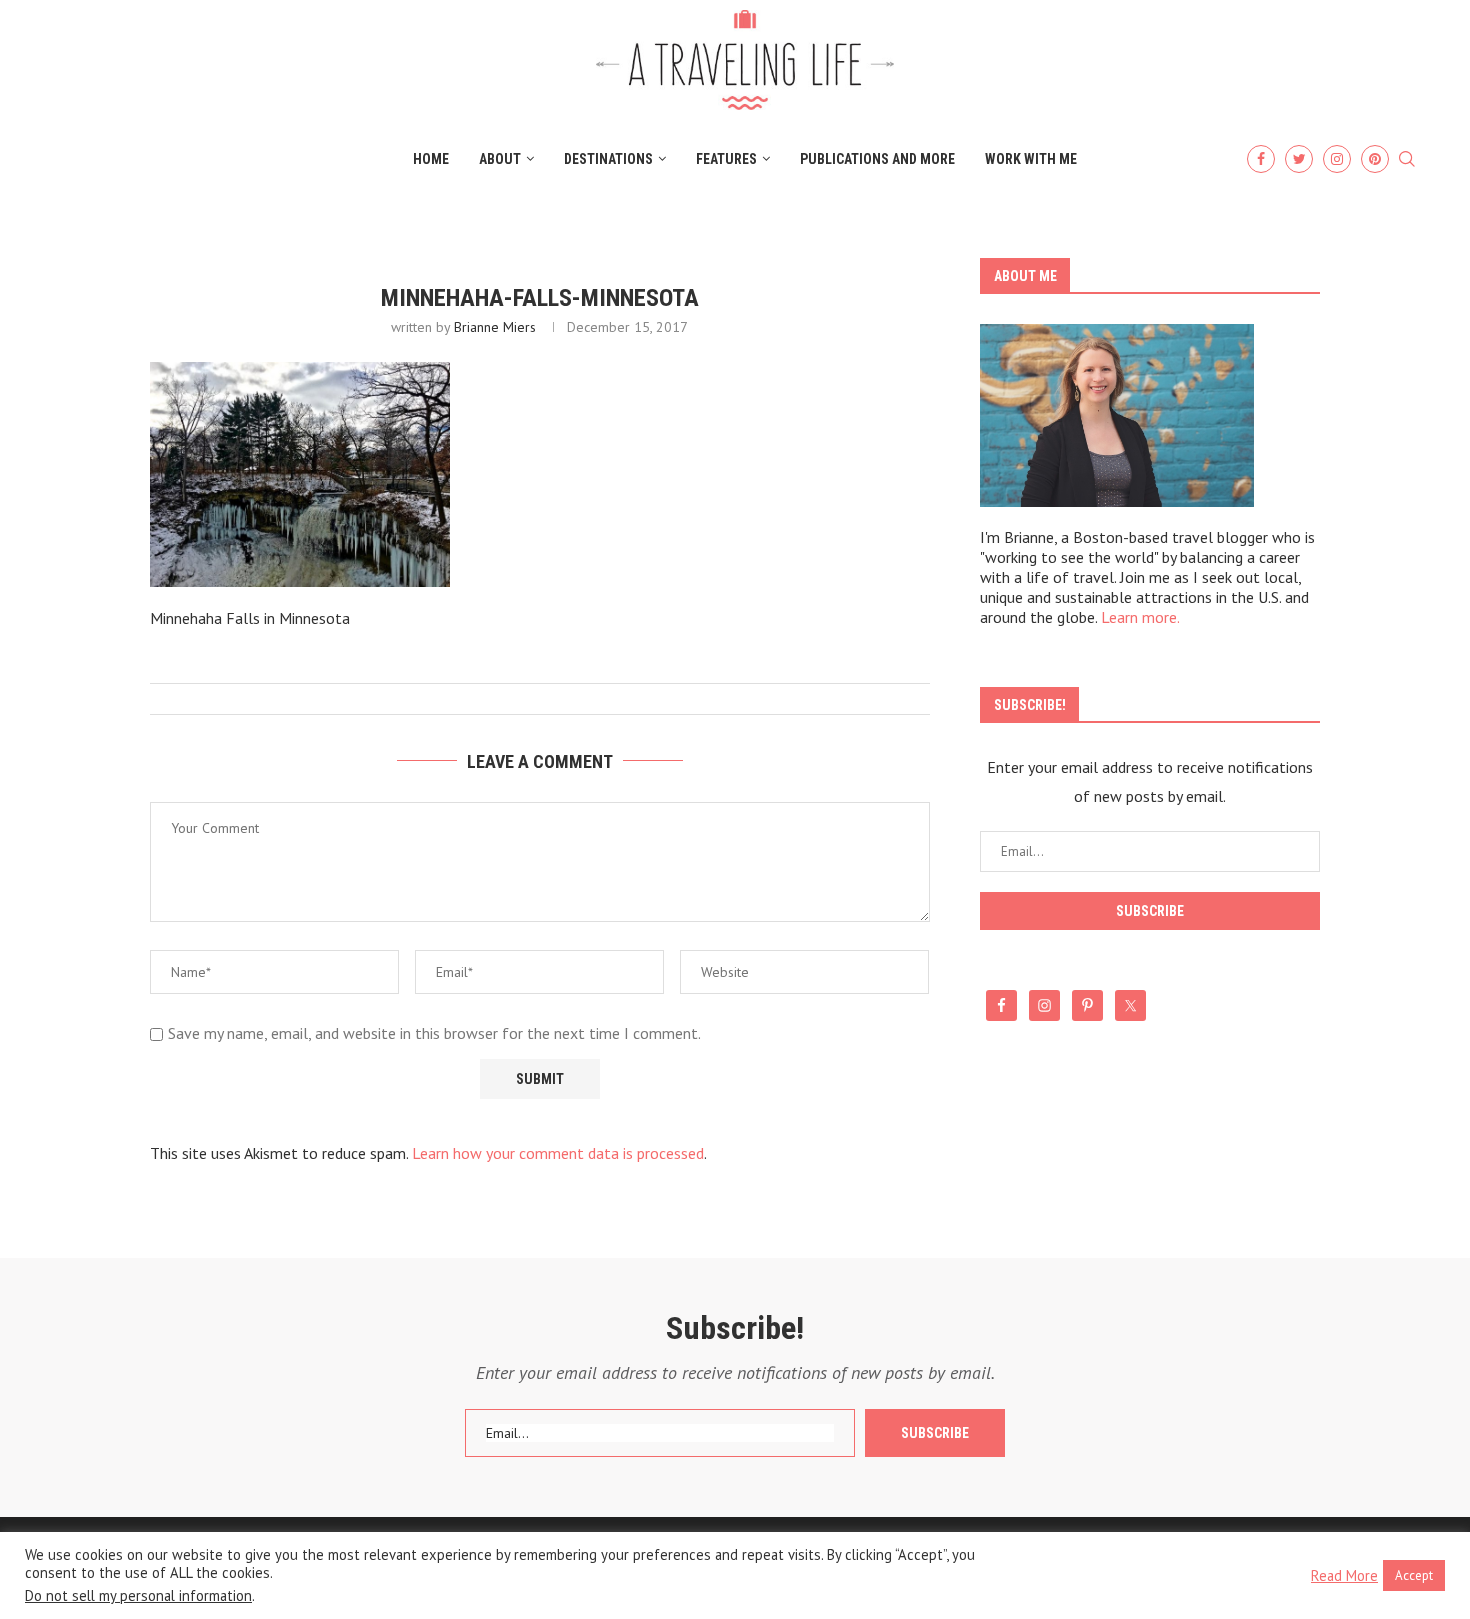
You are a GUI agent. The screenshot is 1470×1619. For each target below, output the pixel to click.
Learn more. (1140, 617)
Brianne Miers (495, 327)
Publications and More (877, 159)
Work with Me (1031, 159)
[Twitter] (1299, 159)
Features (726, 159)
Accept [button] (1414, 1575)
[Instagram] (1337, 159)
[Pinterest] (1375, 159)
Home (431, 159)
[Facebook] (1261, 159)
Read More (1344, 1576)
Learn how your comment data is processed (558, 1153)
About (500, 159)
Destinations (608, 159)
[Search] (1407, 160)
